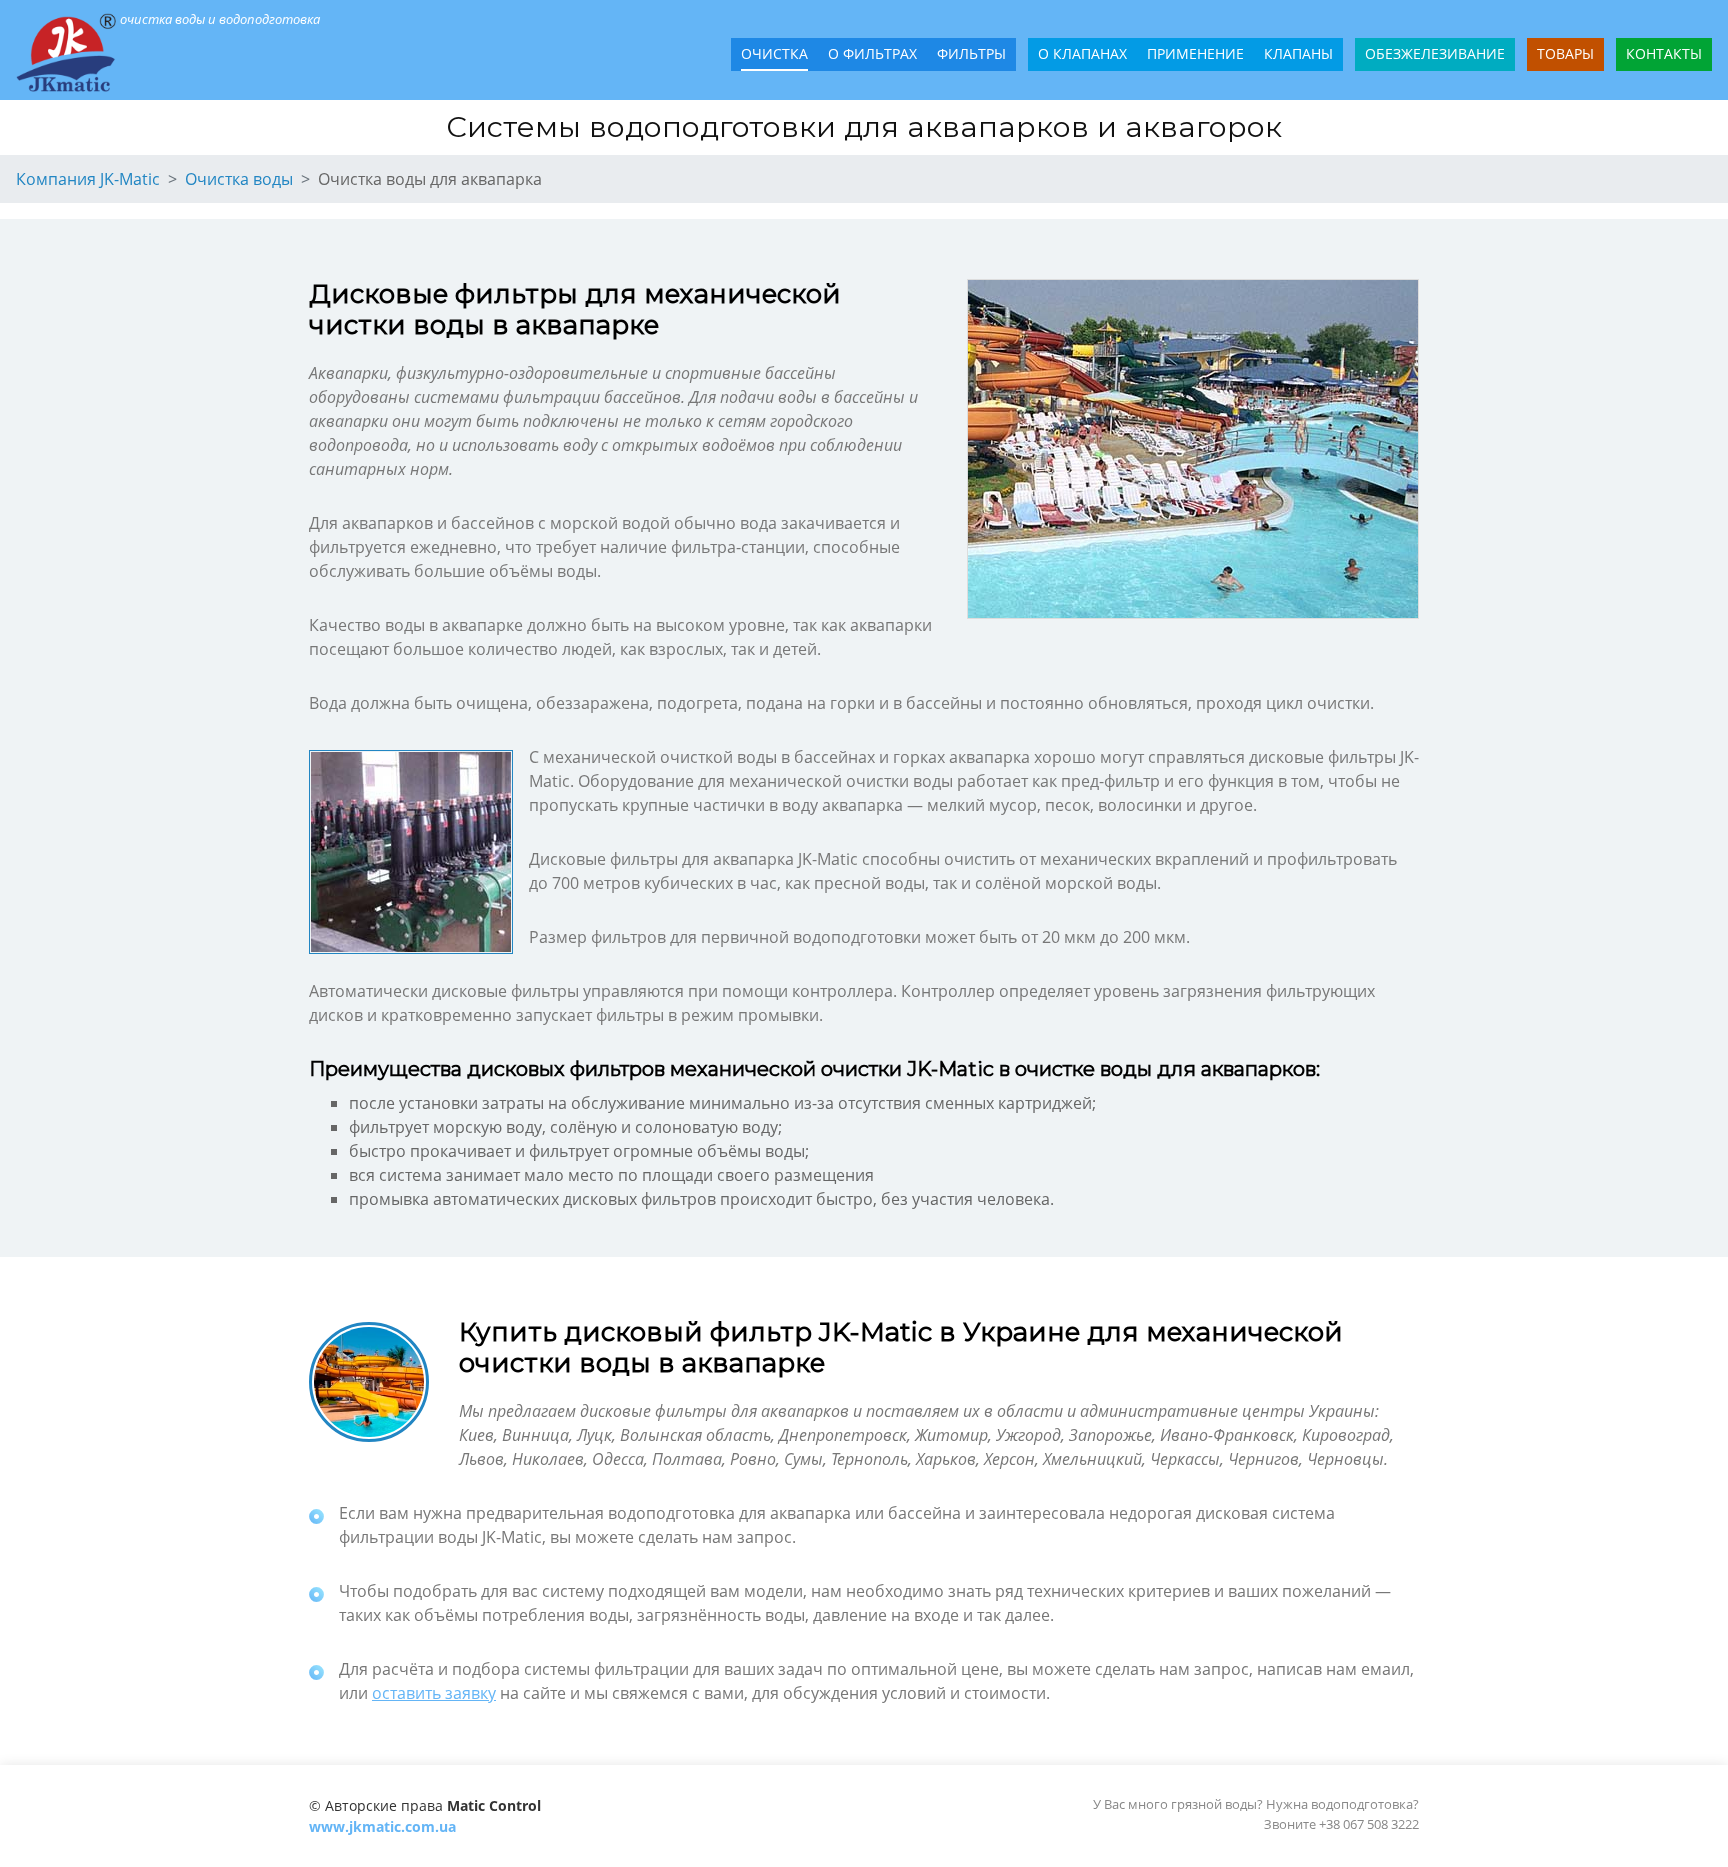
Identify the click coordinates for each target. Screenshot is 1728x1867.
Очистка (774, 53)
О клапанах (1082, 53)
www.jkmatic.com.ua (382, 1826)
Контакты (1664, 53)
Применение (1195, 53)
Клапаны (1298, 53)
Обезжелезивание (1435, 53)
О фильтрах (872, 53)
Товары (1565, 53)
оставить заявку (434, 1693)
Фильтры (971, 53)
